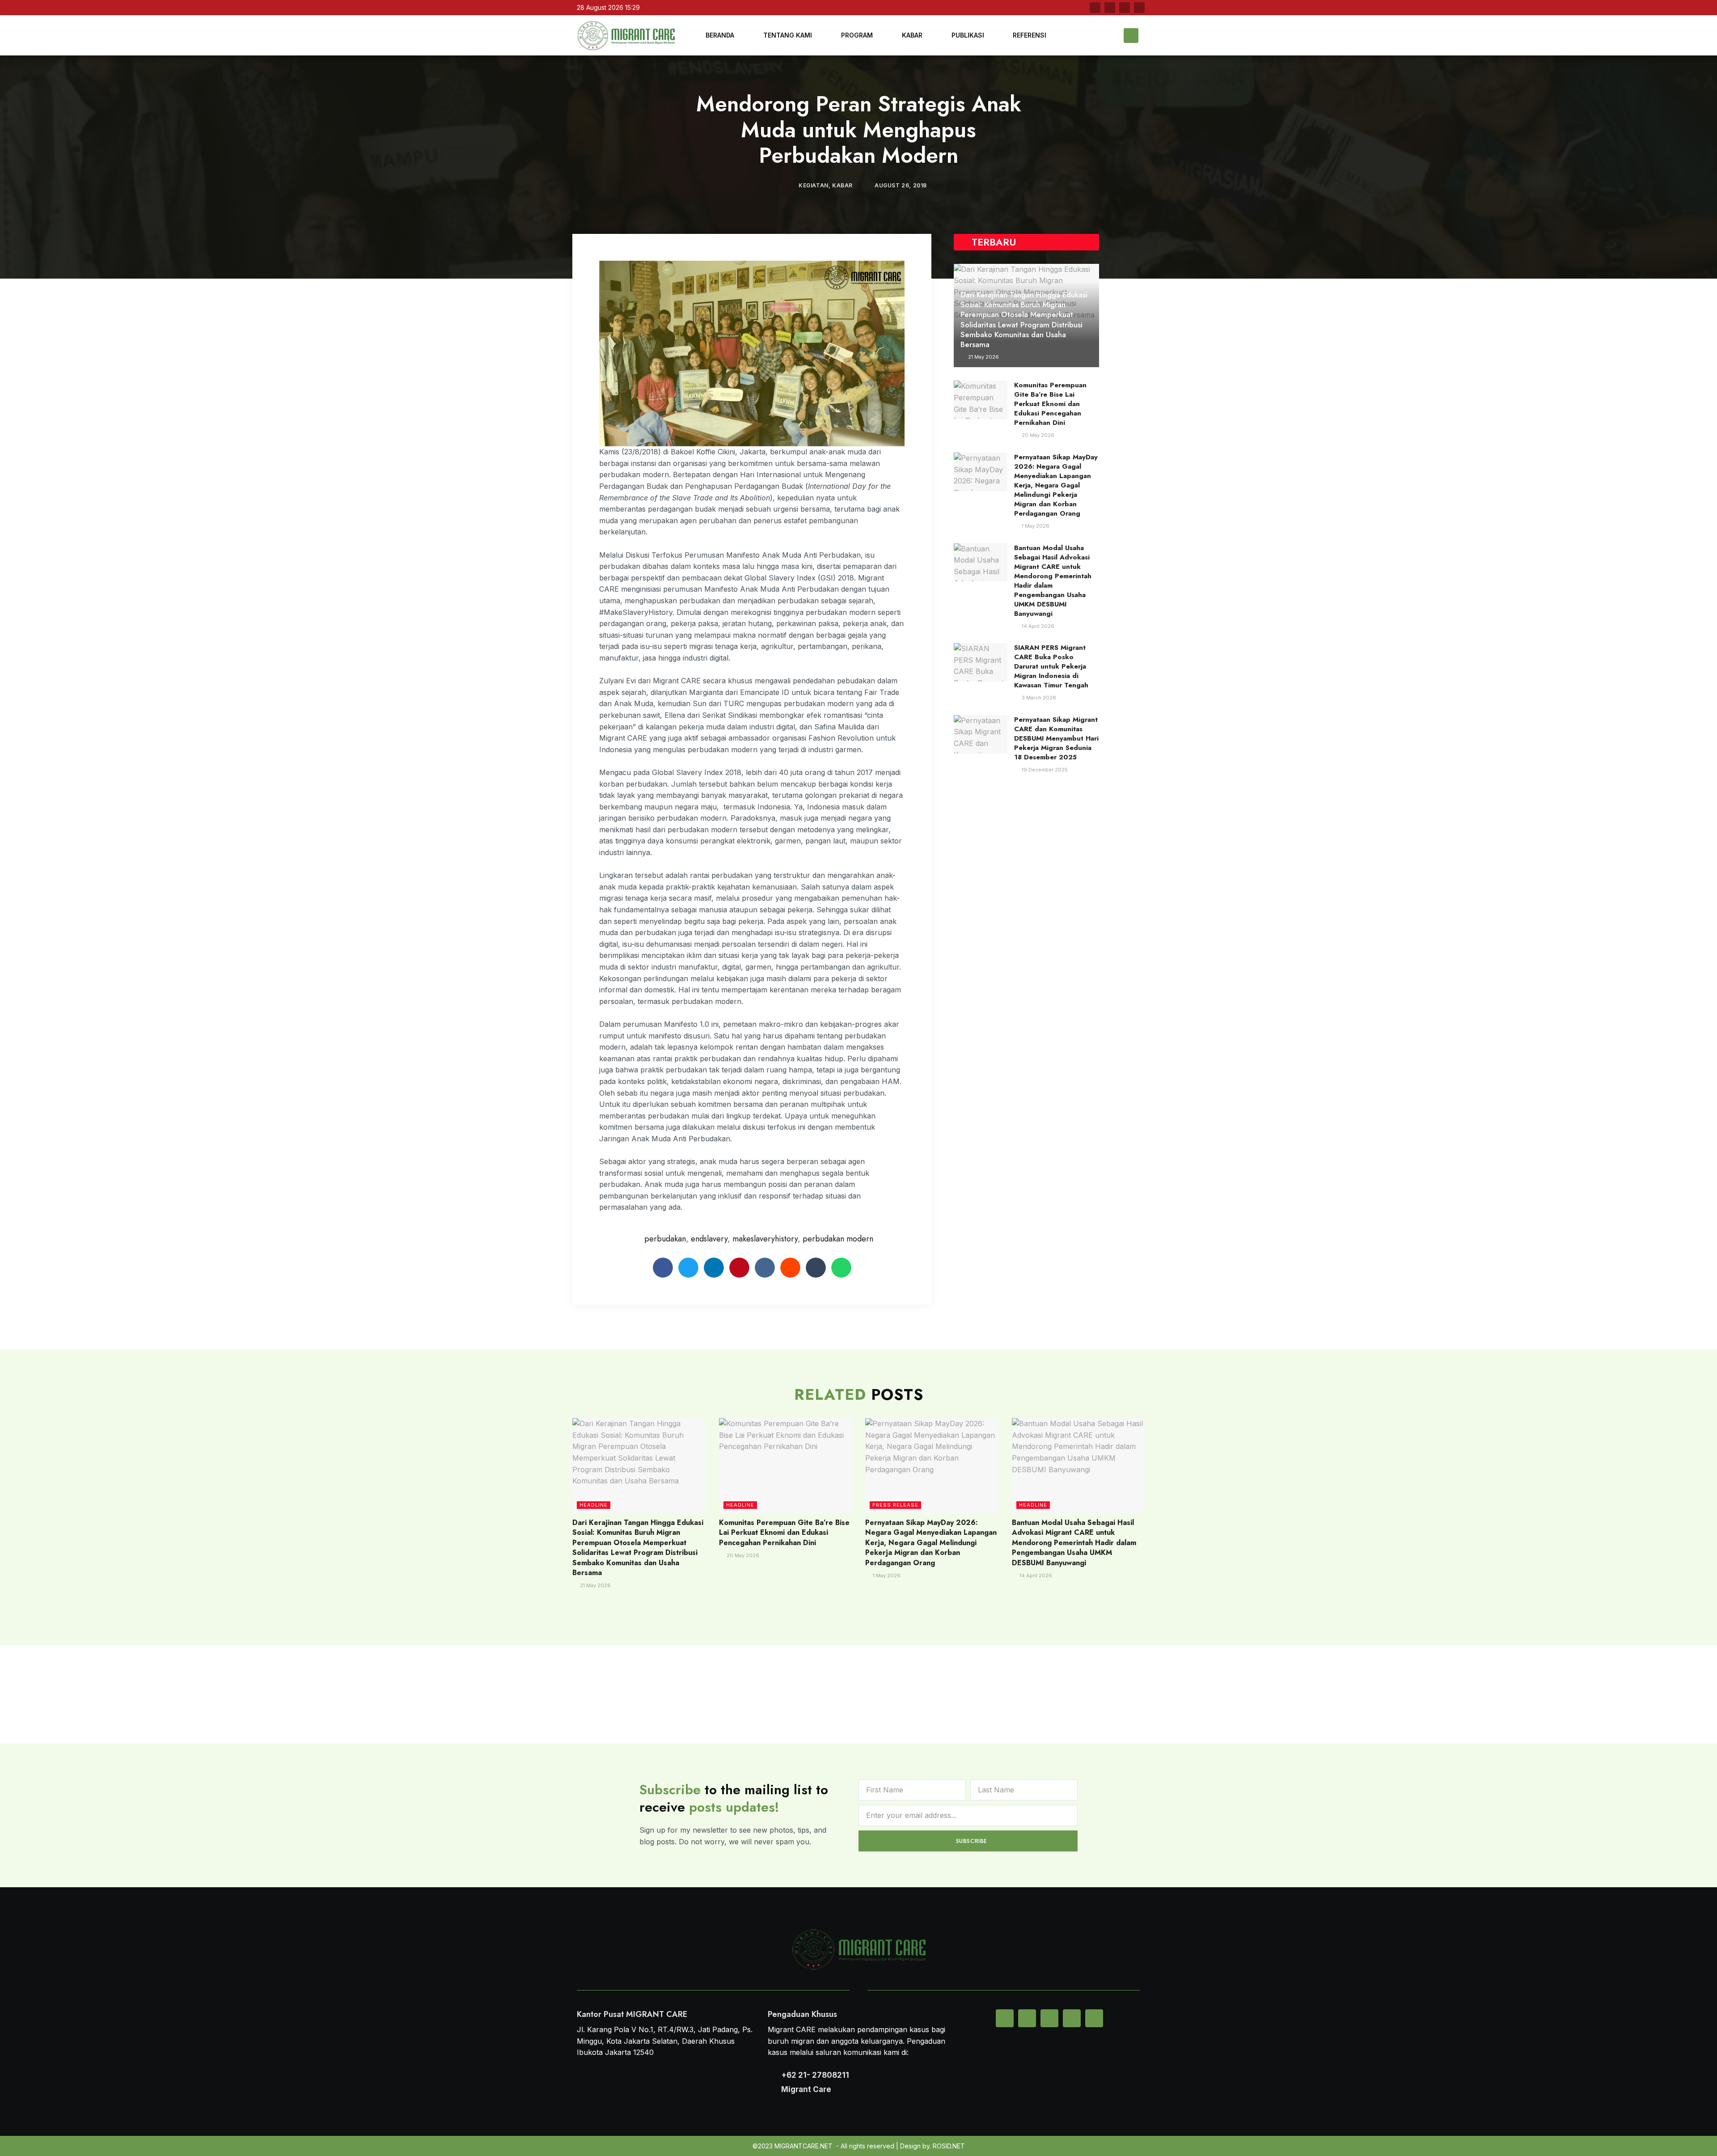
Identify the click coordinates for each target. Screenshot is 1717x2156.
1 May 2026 (1035, 526)
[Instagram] (1139, 8)
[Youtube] (1125, 8)
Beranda (720, 35)
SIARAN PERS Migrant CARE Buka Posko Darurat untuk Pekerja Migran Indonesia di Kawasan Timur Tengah (1051, 666)
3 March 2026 (1038, 698)
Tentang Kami (788, 35)
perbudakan (665, 1239)
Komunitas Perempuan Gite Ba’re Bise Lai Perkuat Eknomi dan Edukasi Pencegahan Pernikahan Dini (1050, 404)
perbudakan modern (838, 1239)
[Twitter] (1110, 8)
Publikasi (968, 35)
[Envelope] (1005, 2018)
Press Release (895, 1505)
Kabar (912, 35)
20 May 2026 (1037, 435)
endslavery (709, 1239)
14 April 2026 (1037, 626)
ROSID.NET (949, 2146)
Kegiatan (814, 185)
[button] (1131, 36)
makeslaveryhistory (765, 1239)
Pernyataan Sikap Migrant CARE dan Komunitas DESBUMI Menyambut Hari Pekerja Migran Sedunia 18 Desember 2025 (1056, 738)
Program (857, 35)
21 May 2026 (983, 357)
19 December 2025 (1044, 770)
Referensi (1030, 35)
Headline (594, 1505)
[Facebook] (1095, 8)
